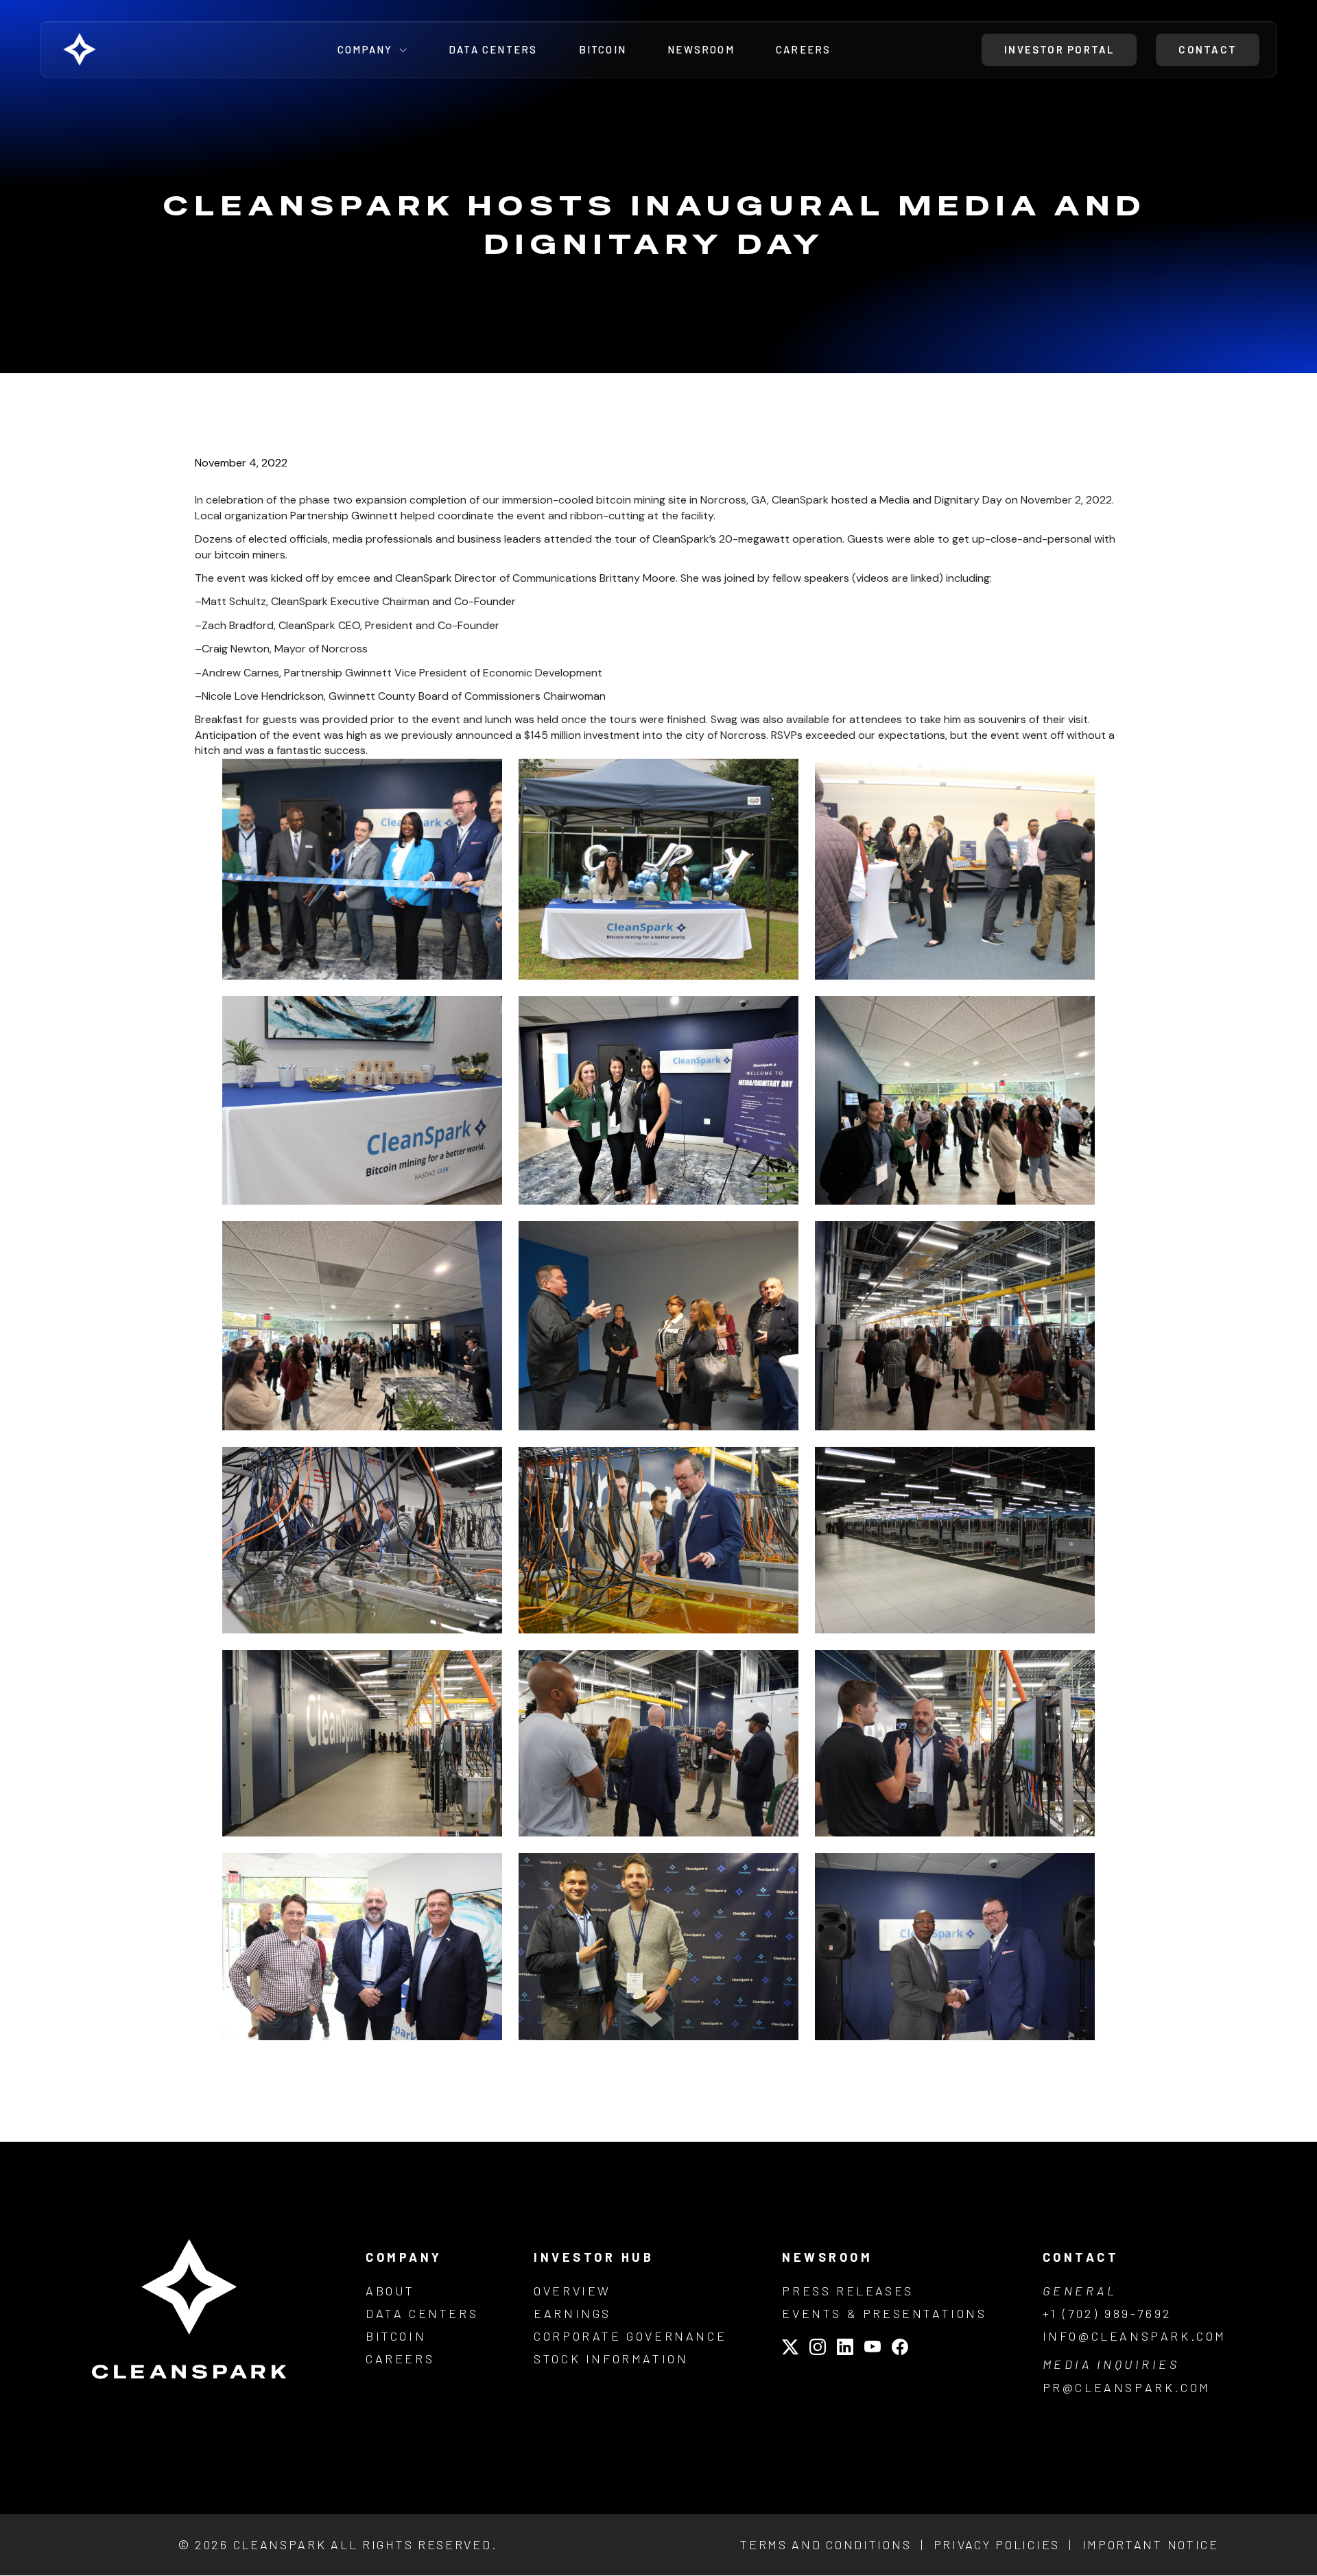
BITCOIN (396, 2336)
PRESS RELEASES (847, 2291)
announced (484, 735)
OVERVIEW (572, 2291)
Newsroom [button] (701, 50)
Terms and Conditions (826, 2544)
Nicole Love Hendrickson (263, 696)
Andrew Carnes (240, 673)
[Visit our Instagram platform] (818, 2349)
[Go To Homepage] (115, 49)
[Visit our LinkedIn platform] (845, 2349)
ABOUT (390, 2291)
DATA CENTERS (422, 2313)
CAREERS (400, 2359)
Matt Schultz (234, 601)
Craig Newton (236, 649)
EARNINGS (572, 2313)
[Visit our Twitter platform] (790, 2349)
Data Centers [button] (493, 50)
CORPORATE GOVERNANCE (630, 2336)
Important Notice (1151, 2544)
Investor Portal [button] (1059, 49)
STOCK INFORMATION (611, 2359)
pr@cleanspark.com (1127, 2387)
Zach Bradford (238, 625)
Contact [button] (1208, 49)
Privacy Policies (997, 2544)
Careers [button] (804, 50)
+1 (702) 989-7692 (1107, 2313)
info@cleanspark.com (1135, 2336)
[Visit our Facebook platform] (900, 2349)
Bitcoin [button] (603, 50)
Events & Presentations (884, 2313)
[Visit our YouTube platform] (873, 2349)
